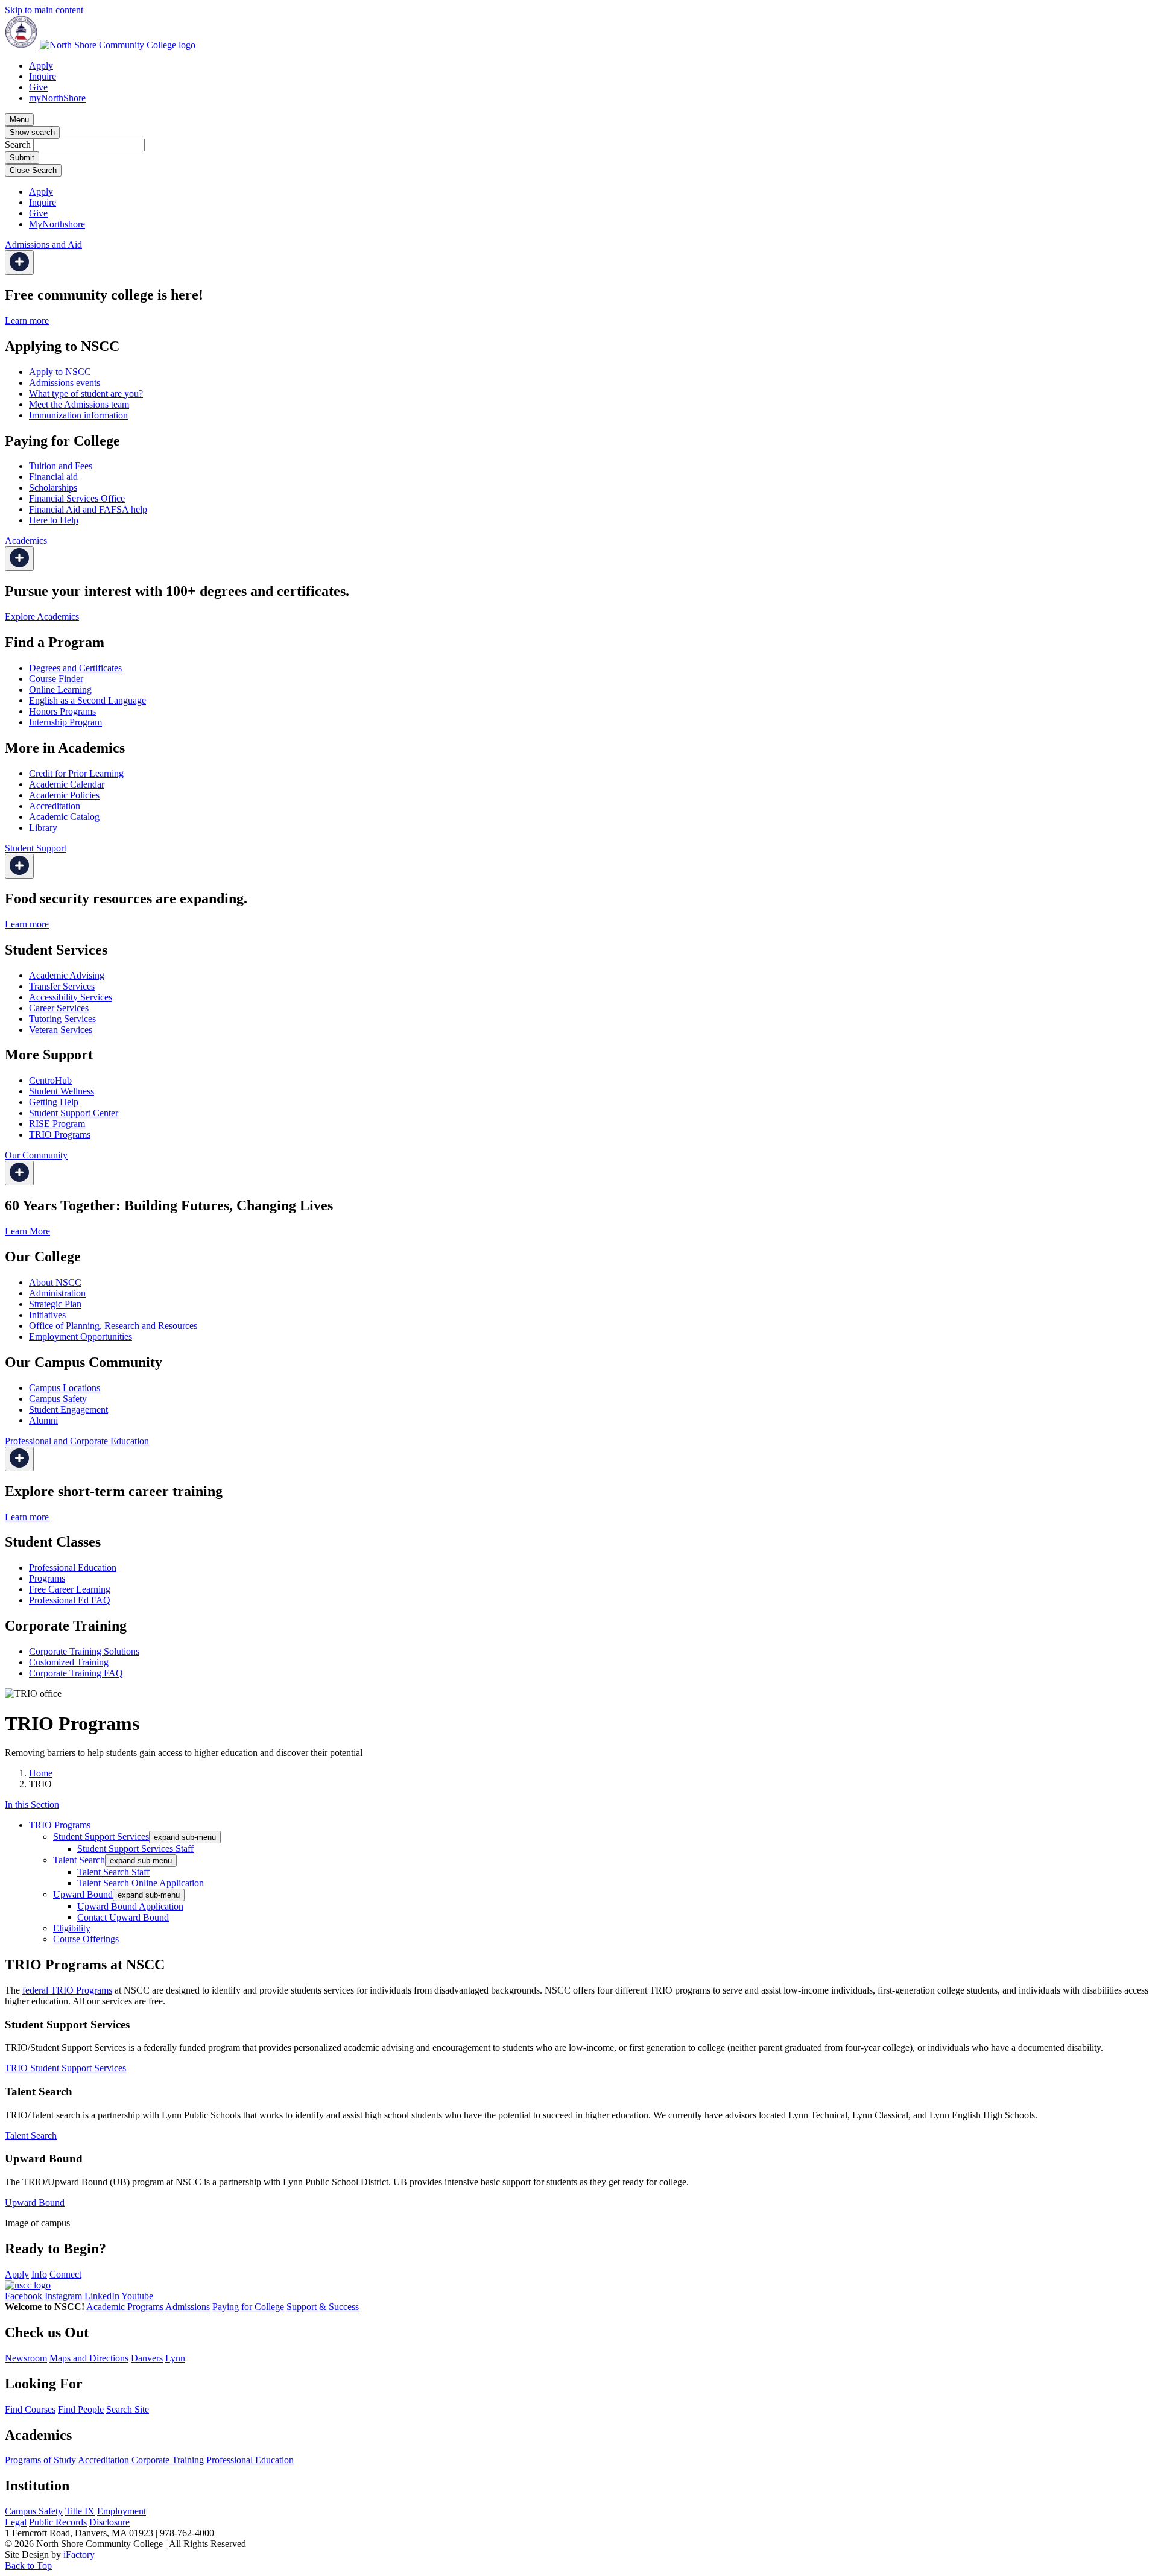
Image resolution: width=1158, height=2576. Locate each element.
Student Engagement (68, 1410)
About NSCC (55, 1282)
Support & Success (323, 2307)
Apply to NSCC (60, 372)
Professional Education (73, 1567)
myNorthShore (57, 98)
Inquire (43, 76)
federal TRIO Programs (67, 1990)
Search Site (128, 2409)
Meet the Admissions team (79, 404)
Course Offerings (86, 1939)
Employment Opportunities (81, 1337)
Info (39, 2274)
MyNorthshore (57, 224)
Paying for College (248, 2307)
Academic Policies (64, 795)
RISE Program (57, 1124)
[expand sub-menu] (19, 263)
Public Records (58, 2522)
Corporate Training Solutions (84, 1651)
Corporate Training (168, 2460)
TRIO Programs (60, 1135)
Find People (81, 2409)
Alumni (43, 1420)
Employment (122, 2511)
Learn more (27, 320)
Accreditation (55, 806)
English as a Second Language (87, 700)
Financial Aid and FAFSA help (88, 509)
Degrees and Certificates (75, 668)
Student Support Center (74, 1113)
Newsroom (26, 2358)
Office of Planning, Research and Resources (113, 1326)
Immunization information (78, 415)
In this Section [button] (32, 1804)
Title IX (80, 2511)
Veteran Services (61, 1030)
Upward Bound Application (130, 1906)
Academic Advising (67, 975)
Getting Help (54, 1102)
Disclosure (109, 2522)
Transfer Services (62, 986)
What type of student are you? (86, 393)
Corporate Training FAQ (76, 1673)
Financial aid (53, 477)
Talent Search (79, 1860)
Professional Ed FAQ (70, 1600)
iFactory (79, 2555)
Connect (65, 2274)
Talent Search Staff (113, 1872)
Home (41, 1773)
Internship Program (65, 722)
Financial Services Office (77, 498)
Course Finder (56, 679)
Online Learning (60, 690)
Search (18, 144)
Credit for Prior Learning (76, 773)
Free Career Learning (70, 1589)
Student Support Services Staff (135, 1848)
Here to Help (54, 520)
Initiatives (47, 1315)
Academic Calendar (67, 784)
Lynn (175, 2358)
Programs (47, 1578)
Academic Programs (125, 2307)
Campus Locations (65, 1388)
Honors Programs (62, 711)
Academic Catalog (64, 817)
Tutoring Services (62, 1019)
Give (38, 87)
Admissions (188, 2307)
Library (43, 828)
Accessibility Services (71, 997)
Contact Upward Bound (123, 1917)
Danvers (147, 2358)
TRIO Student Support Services (65, 2068)
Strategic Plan (55, 1304)
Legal (16, 2522)
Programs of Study (40, 2460)
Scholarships (53, 488)
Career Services (59, 1008)
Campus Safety (58, 1399)
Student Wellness (62, 1091)
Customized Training (69, 1662)
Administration (57, 1293)
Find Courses (30, 2409)
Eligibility (72, 1928)
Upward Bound (83, 1894)
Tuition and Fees (61, 466)
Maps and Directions (89, 2358)
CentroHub (50, 1080)
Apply (41, 65)
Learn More (27, 1231)
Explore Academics (42, 617)
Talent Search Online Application (141, 1883)
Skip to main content (44, 10)
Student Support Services (101, 1836)
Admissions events (65, 383)
